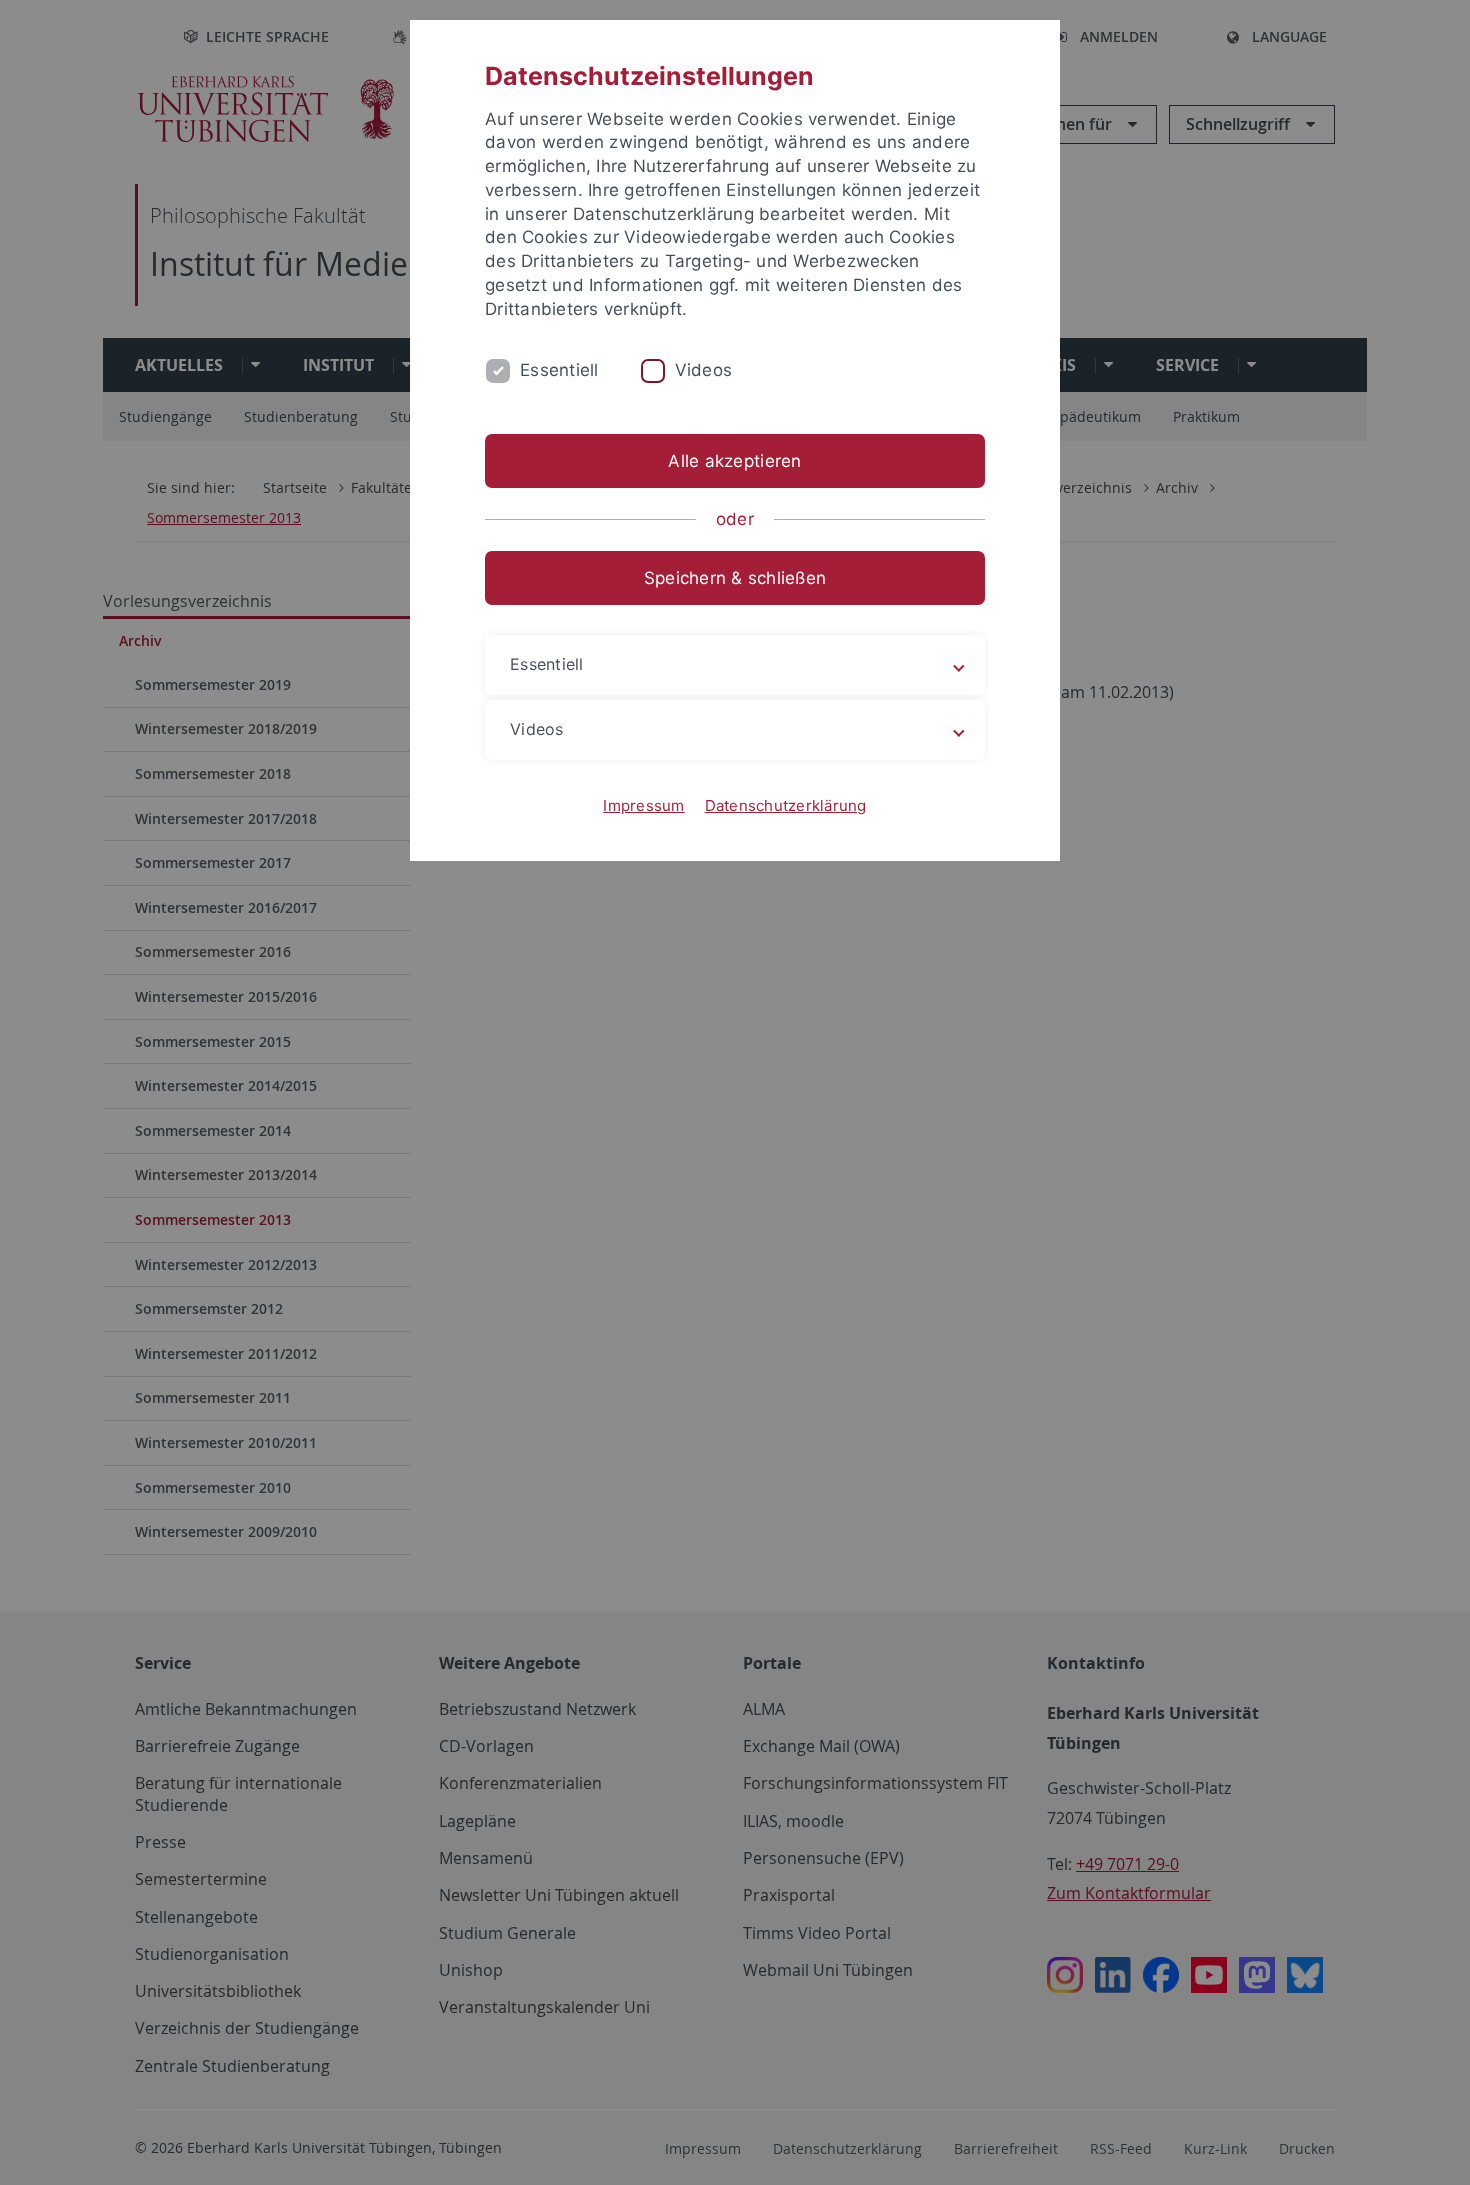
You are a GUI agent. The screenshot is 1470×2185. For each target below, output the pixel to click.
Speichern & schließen (735, 578)
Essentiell (559, 370)
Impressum (643, 805)
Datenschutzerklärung (786, 805)
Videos (704, 370)
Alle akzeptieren (734, 461)
